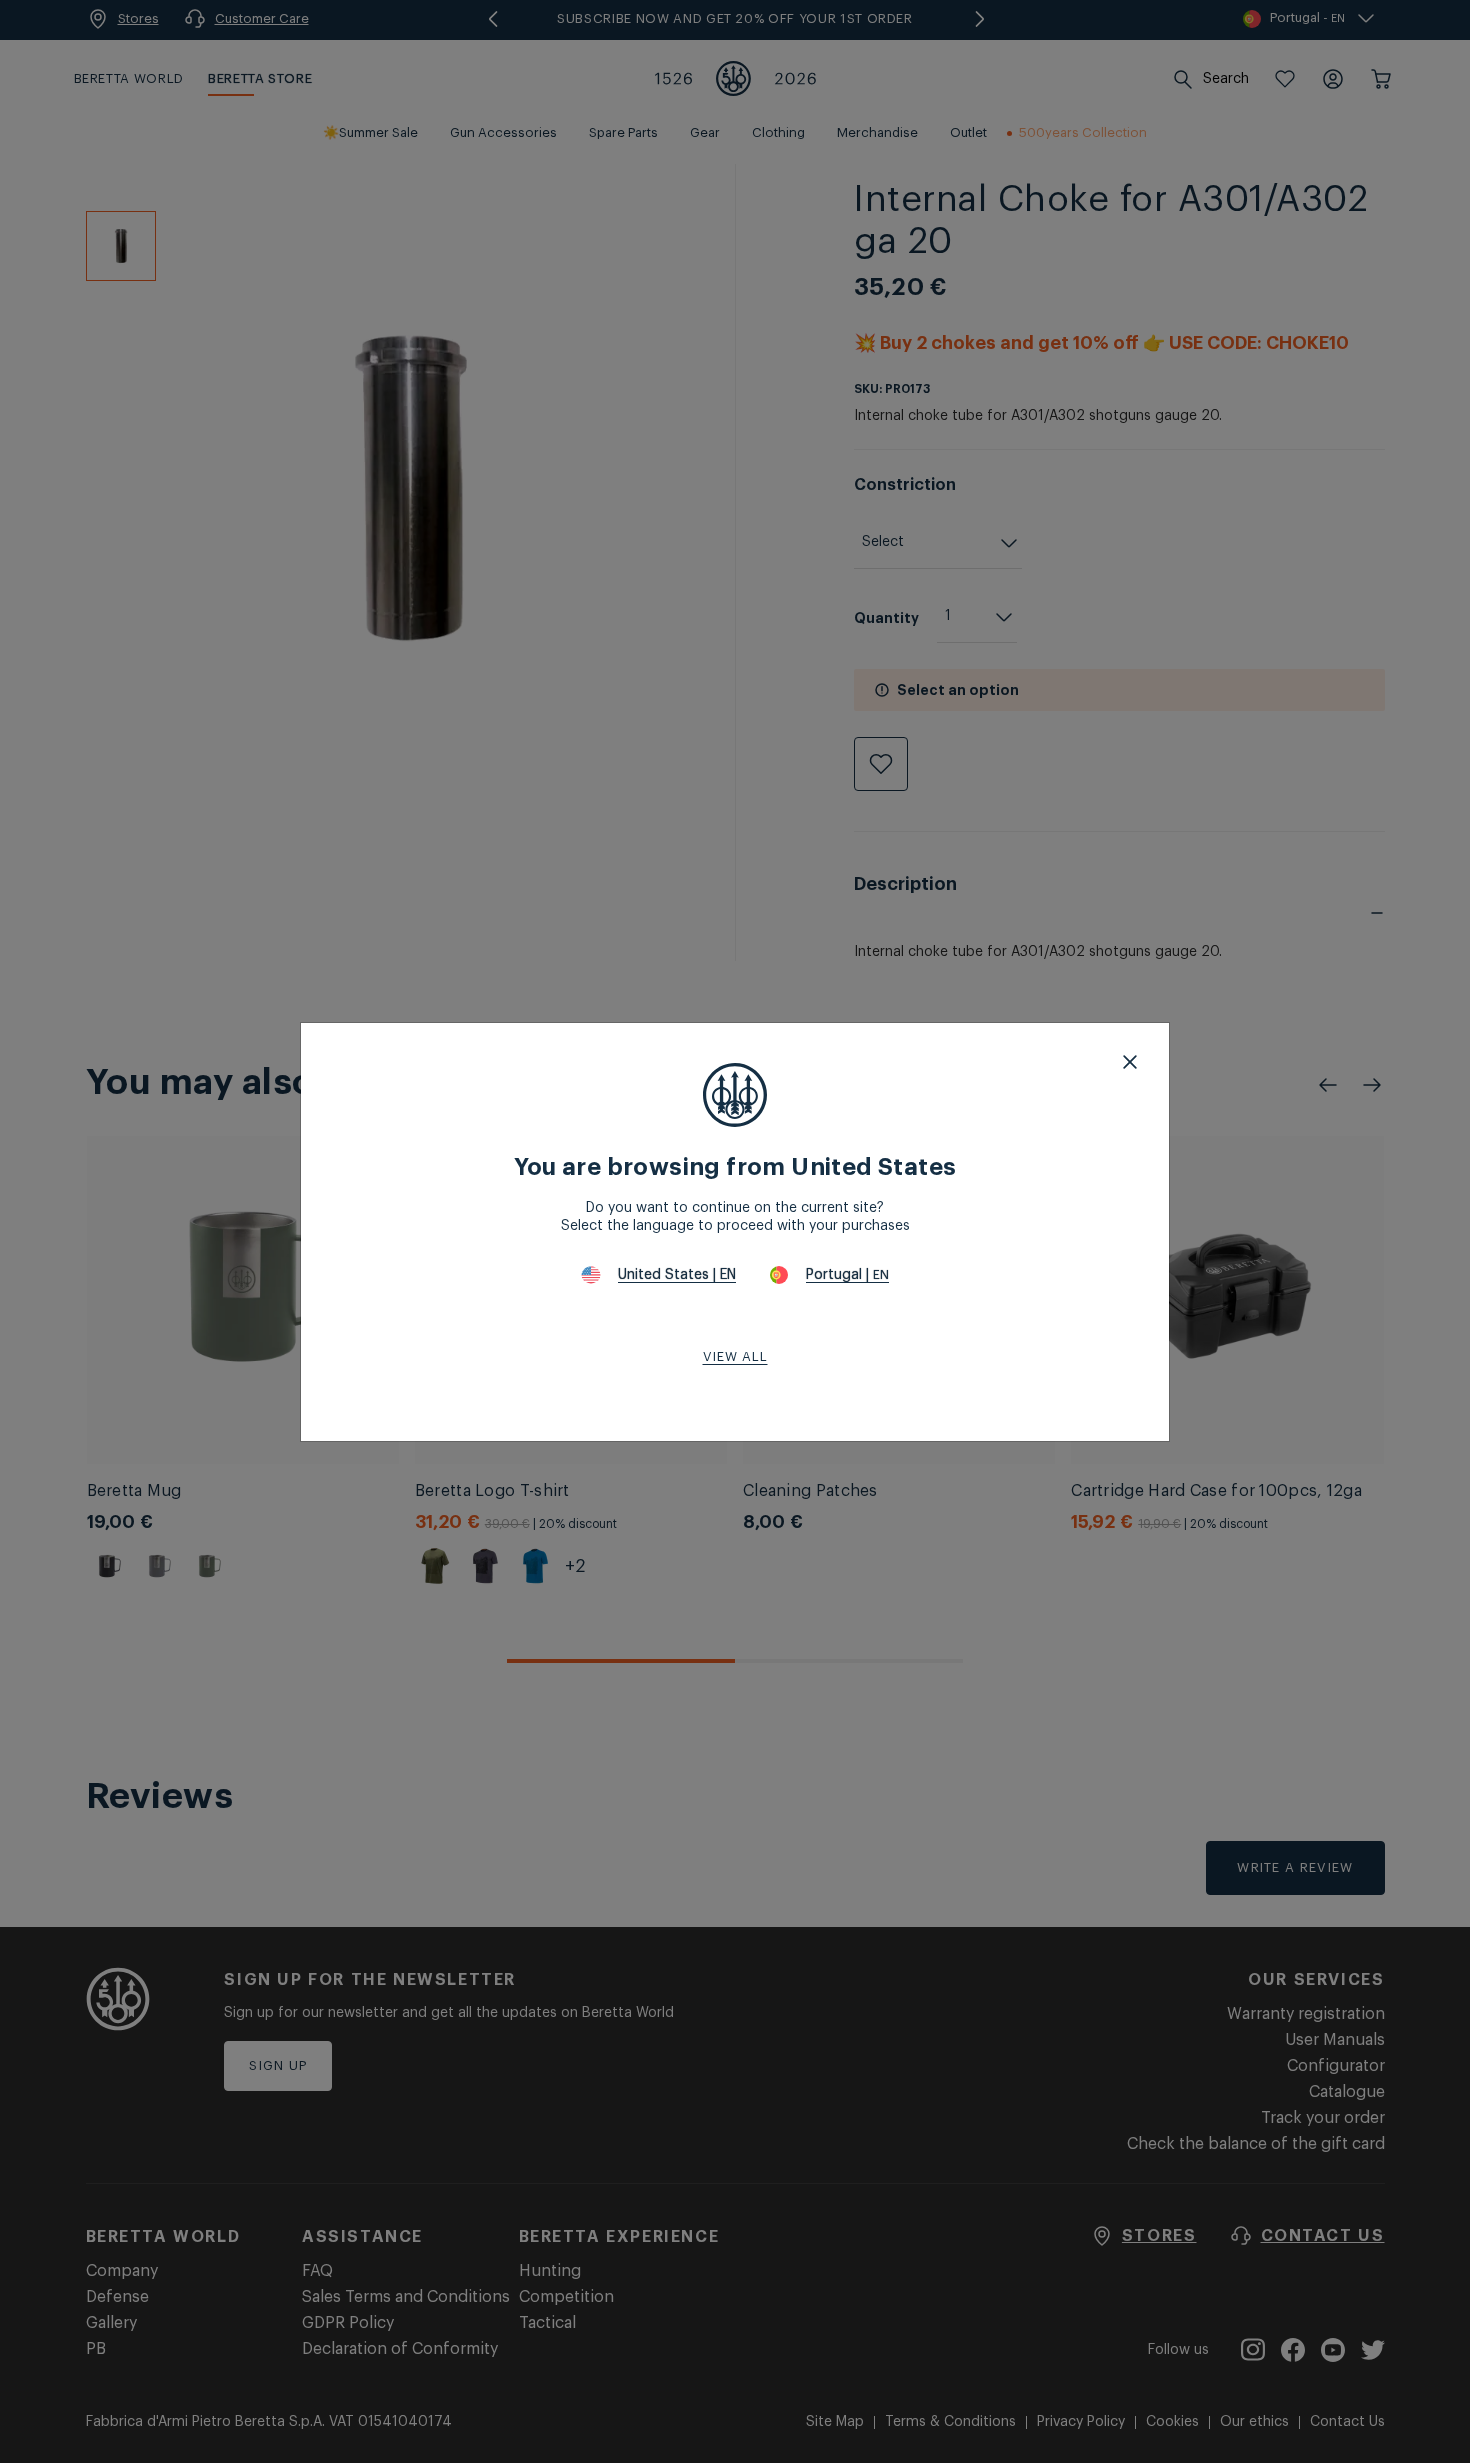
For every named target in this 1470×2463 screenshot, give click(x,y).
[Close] (1130, 1062)
